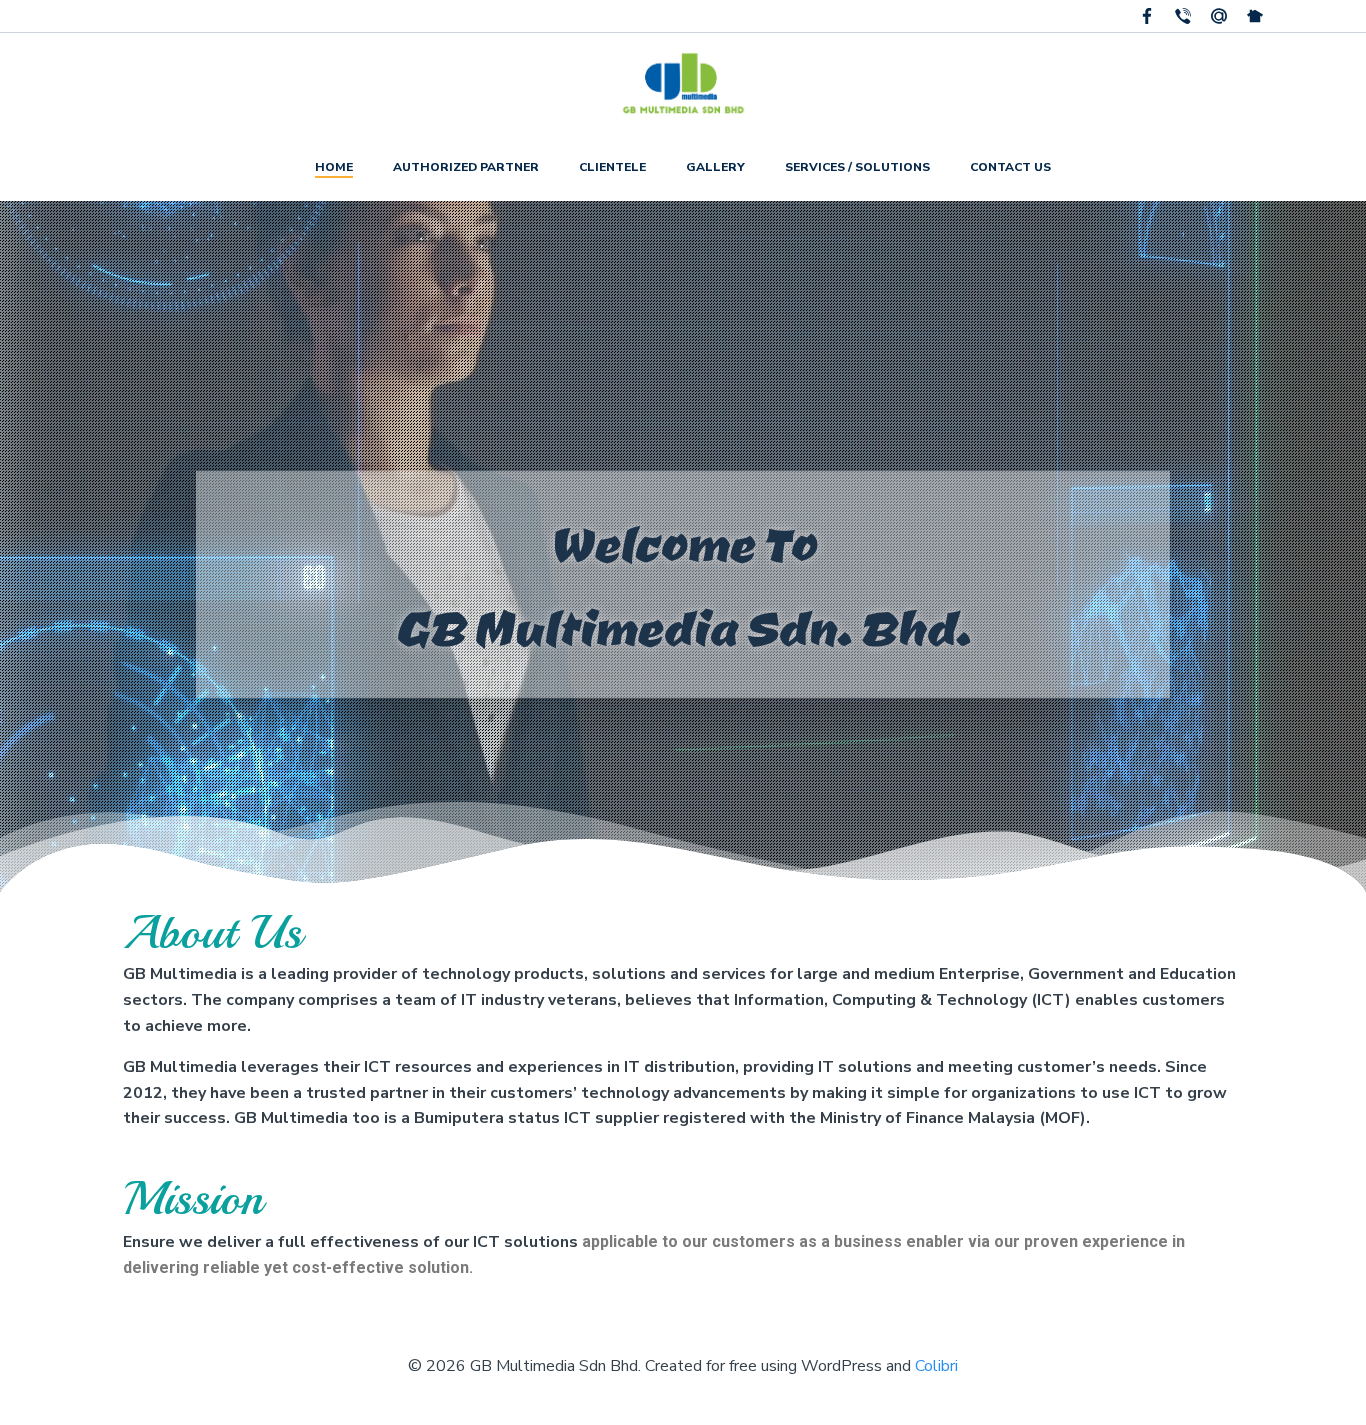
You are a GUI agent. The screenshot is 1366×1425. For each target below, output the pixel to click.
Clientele (612, 167)
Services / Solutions (857, 167)
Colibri (936, 1366)
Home (334, 167)
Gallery (715, 167)
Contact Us (1010, 167)
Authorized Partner (466, 167)
